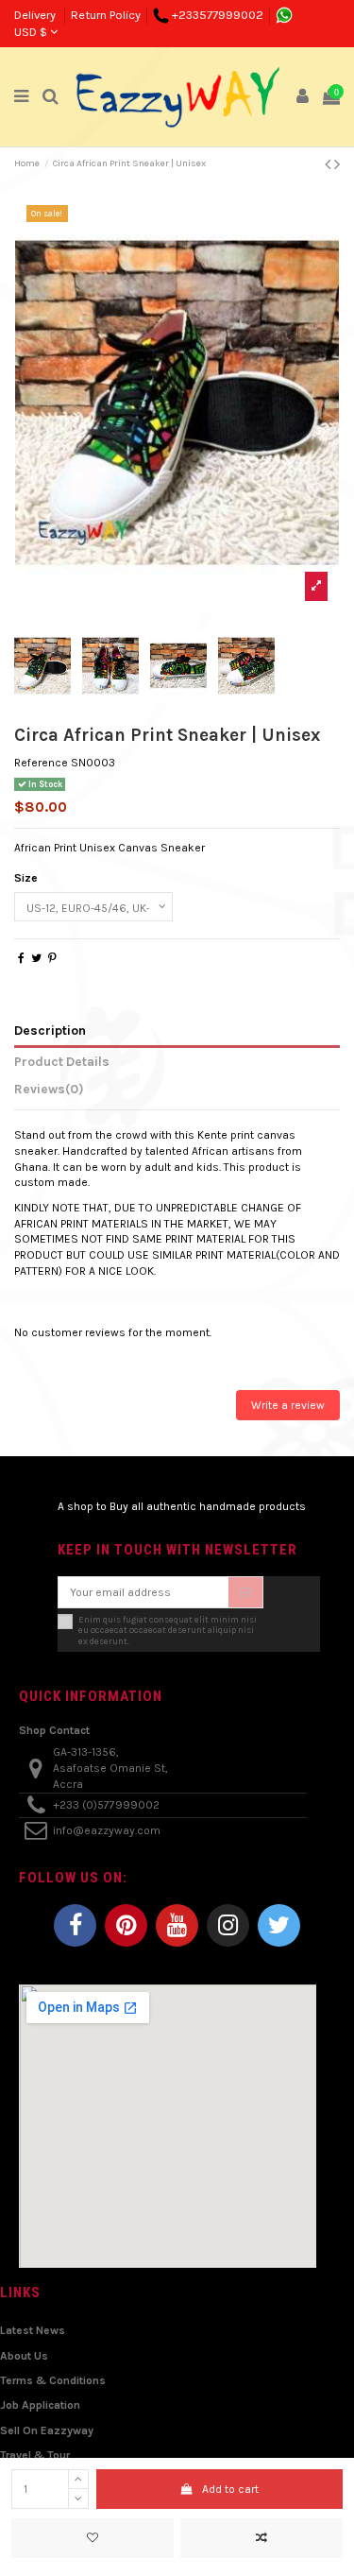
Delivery (36, 15)
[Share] (21, 958)
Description (50, 1030)
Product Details (62, 1061)
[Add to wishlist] (93, 2538)
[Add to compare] (261, 2538)
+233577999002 (218, 15)
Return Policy (106, 15)
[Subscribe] (245, 1592)
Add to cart (230, 2489)
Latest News (33, 2330)
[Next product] (337, 164)
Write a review (288, 1405)
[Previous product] (329, 164)
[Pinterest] (52, 958)
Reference (41, 763)
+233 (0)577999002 (106, 1805)
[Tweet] (36, 958)
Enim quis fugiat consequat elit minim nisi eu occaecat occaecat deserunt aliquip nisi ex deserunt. (168, 1630)
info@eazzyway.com (107, 1830)
